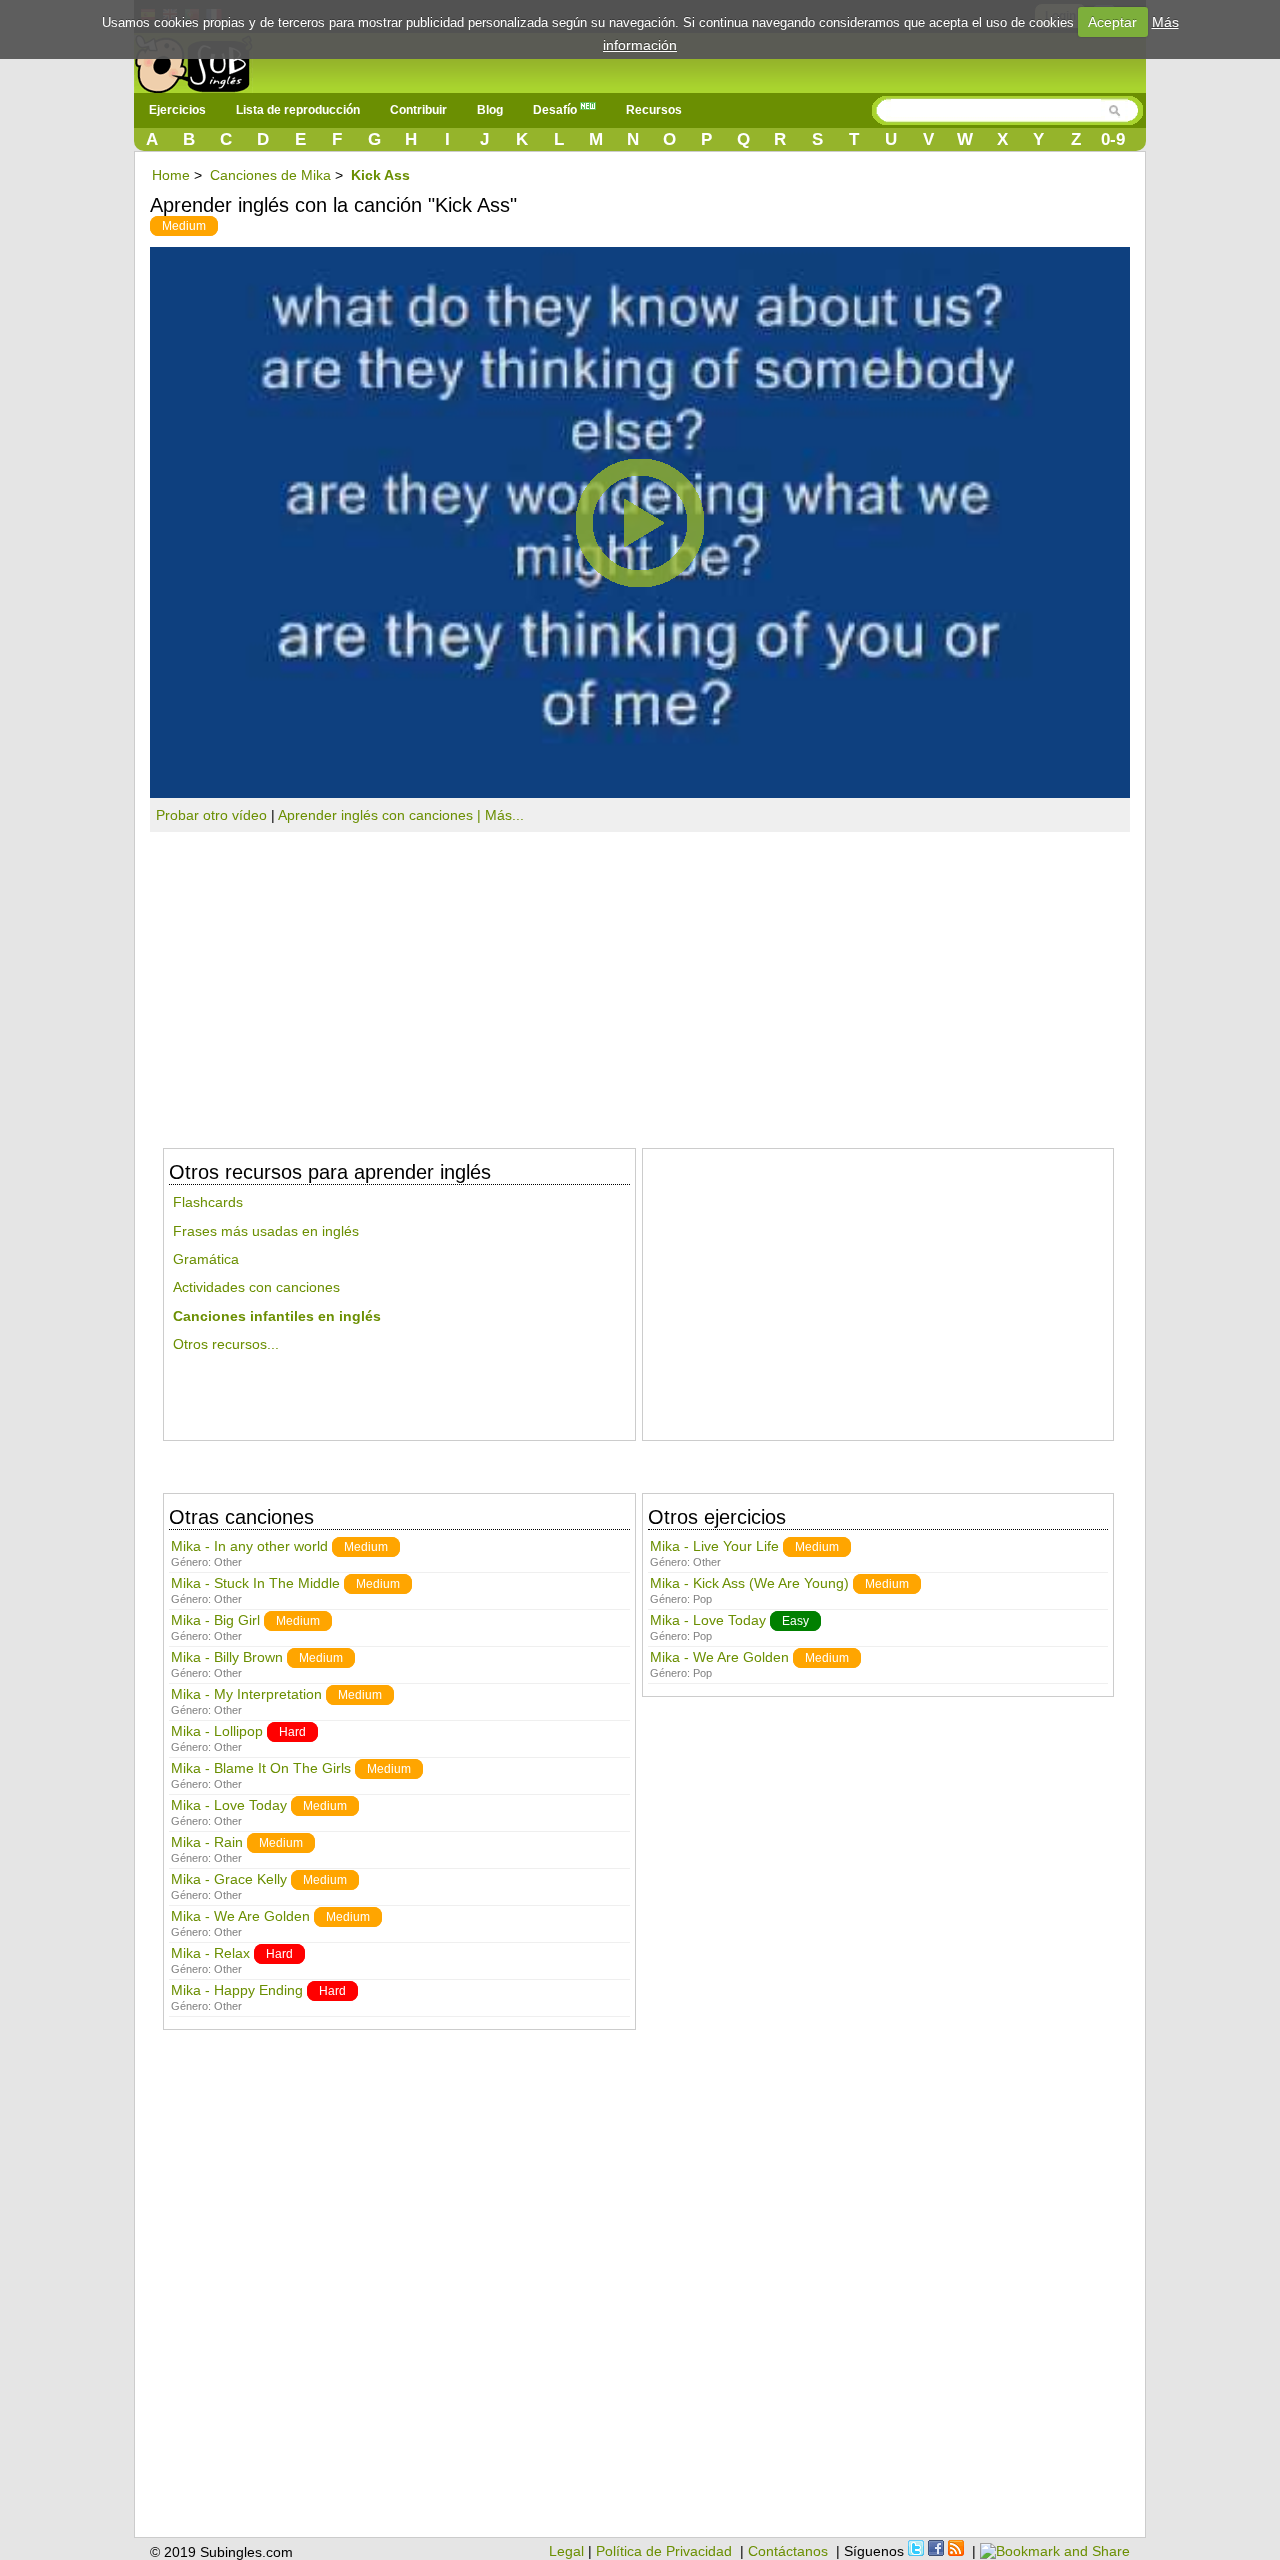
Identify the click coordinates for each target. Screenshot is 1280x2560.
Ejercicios (177, 110)
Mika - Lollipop (217, 1731)
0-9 (1113, 139)
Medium (184, 226)
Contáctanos (788, 2551)
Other (228, 1562)
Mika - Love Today (229, 1805)
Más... (504, 815)
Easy (795, 1621)
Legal (566, 2551)
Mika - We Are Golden (240, 1916)
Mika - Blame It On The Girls (261, 1768)
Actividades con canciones (256, 1287)
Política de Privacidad (664, 2551)
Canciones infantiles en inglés (277, 1316)
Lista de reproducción (298, 110)
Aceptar (1112, 22)
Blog (490, 110)
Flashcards (208, 1202)
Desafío (556, 110)
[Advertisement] (640, 982)
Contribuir (418, 110)
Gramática (206, 1259)
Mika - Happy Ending (237, 1990)
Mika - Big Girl (215, 1620)
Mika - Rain (207, 1842)
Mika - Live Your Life (714, 1546)
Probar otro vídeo (211, 815)
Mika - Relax (210, 1953)
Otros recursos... (226, 1344)
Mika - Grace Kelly (229, 1879)
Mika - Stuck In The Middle (255, 1583)
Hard (292, 1732)
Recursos (654, 110)
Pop (702, 1599)
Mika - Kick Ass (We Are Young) (749, 1583)
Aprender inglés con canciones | (381, 815)
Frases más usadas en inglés (266, 1231)
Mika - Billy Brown (227, 1657)
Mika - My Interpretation (246, 1694)
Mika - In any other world (251, 1546)
